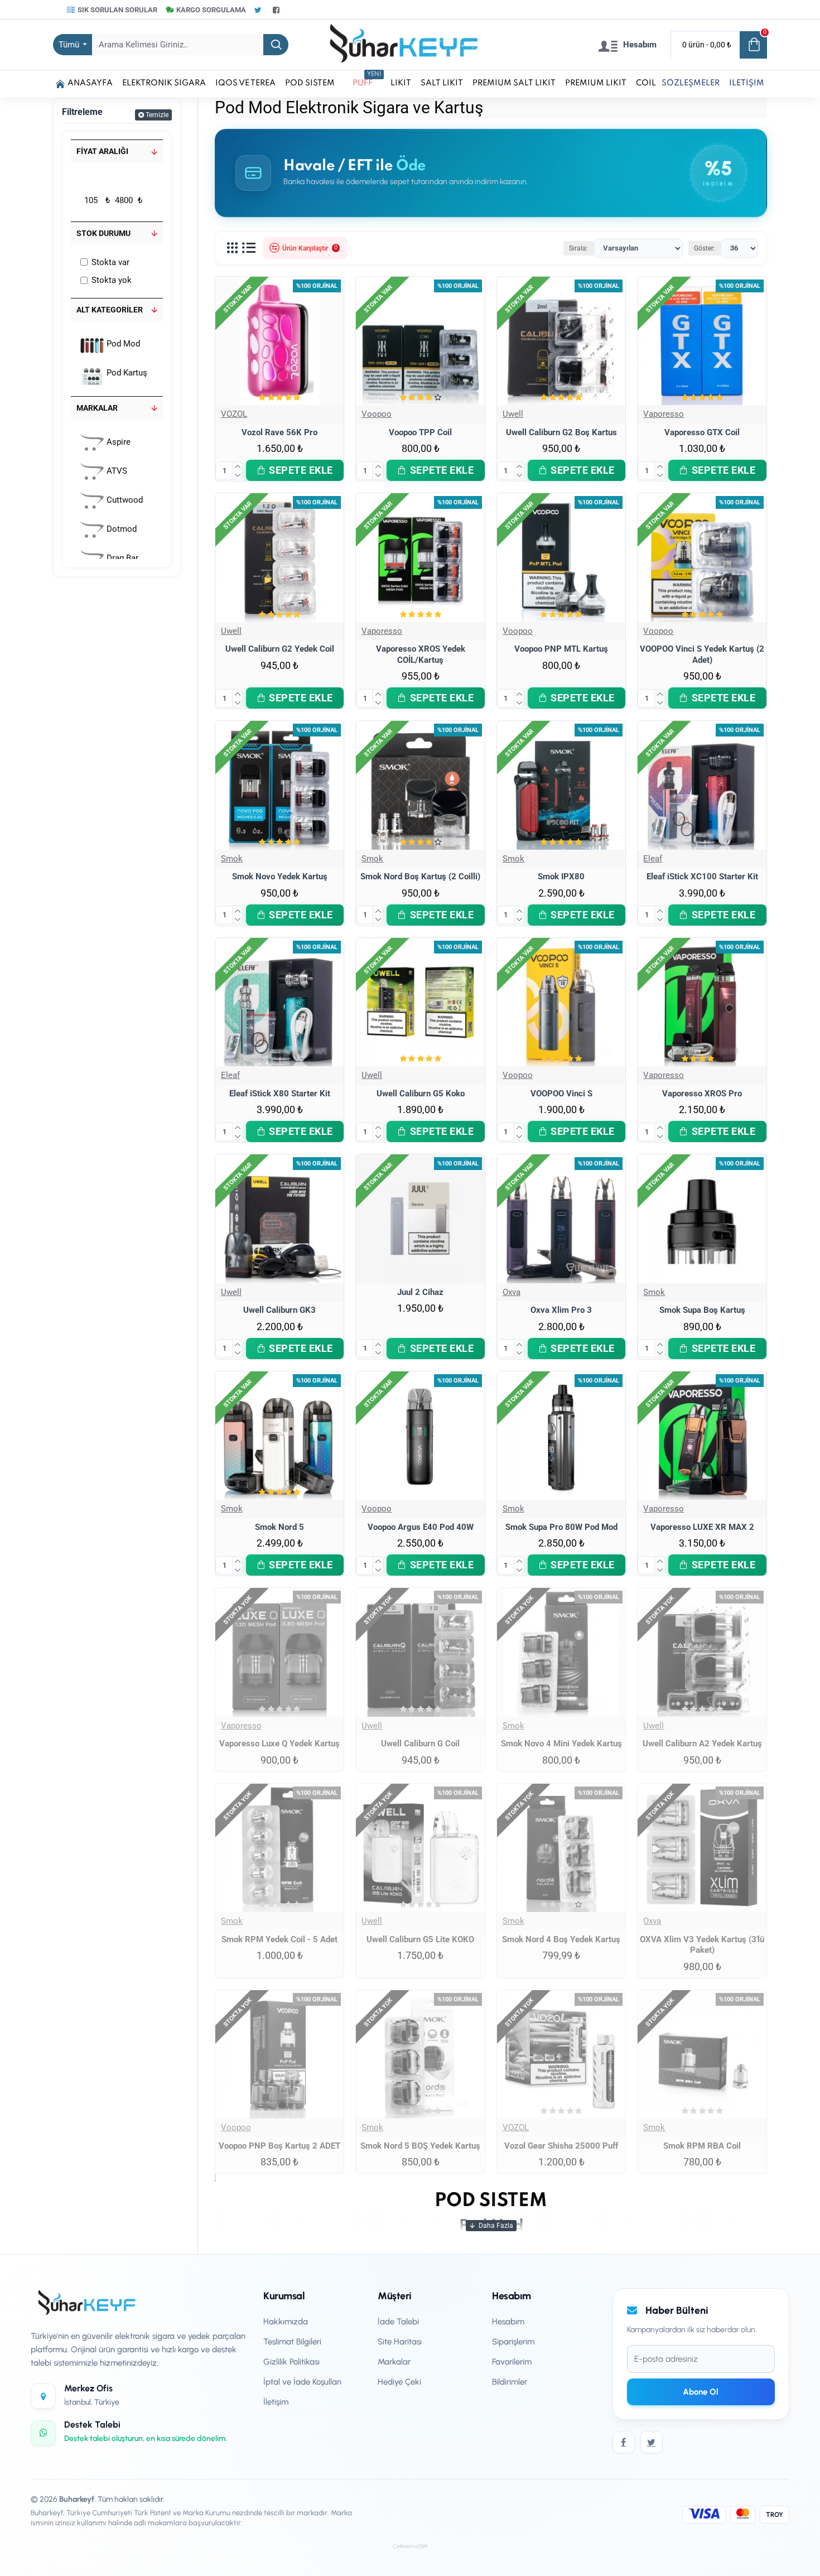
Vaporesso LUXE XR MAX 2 (702, 1527)
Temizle (157, 115)
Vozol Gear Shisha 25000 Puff (561, 2146)
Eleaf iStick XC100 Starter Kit (702, 877)
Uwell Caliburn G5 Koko (421, 1094)
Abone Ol (701, 2392)
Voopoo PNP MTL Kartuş (561, 649)
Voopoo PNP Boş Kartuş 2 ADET (279, 2146)
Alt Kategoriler (110, 310)
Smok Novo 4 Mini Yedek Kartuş (561, 1744)
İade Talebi (398, 2322)
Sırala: (578, 248)
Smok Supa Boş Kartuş (702, 1310)
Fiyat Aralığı (102, 151)
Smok (232, 859)
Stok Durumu (103, 233)
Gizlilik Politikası (291, 2362)
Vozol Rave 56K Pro (279, 432)
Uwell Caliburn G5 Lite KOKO (420, 1939)
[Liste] (249, 248)
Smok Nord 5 (279, 1527)
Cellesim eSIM (410, 2546)
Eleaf (653, 859)
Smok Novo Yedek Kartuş (280, 877)
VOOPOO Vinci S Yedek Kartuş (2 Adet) (702, 654)
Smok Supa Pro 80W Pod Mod (561, 1527)
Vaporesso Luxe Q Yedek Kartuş (279, 1744)
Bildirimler (510, 2382)
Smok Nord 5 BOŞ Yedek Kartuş (420, 2146)
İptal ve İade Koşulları (302, 2382)
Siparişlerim (513, 2342)
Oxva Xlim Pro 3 (561, 1310)
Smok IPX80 (561, 877)
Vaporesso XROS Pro (702, 1094)
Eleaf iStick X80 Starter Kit (280, 1094)
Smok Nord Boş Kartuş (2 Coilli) (420, 877)
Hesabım (508, 2322)
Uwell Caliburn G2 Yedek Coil (280, 649)
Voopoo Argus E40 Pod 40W (421, 1527)
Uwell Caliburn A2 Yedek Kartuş (702, 1744)
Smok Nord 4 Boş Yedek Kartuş (561, 1939)
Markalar (97, 408)
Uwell (513, 414)
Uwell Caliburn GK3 (279, 1310)
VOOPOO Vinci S (561, 1094)
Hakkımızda (286, 2322)
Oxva (512, 1292)
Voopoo (377, 414)
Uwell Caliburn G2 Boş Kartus (561, 432)
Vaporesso (664, 414)
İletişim (276, 2402)
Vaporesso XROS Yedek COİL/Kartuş (421, 654)
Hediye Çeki (399, 2382)
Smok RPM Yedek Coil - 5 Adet (279, 1939)
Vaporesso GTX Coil (702, 432)
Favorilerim (512, 2362)
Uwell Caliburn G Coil (420, 1744)
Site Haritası (400, 2342)
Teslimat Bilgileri (292, 2342)
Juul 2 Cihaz (420, 1292)
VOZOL (234, 414)
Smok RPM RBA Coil (702, 2146)
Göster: (705, 248)
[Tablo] (232, 248)
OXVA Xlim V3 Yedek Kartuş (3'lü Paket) (702, 1945)
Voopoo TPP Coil (420, 432)
